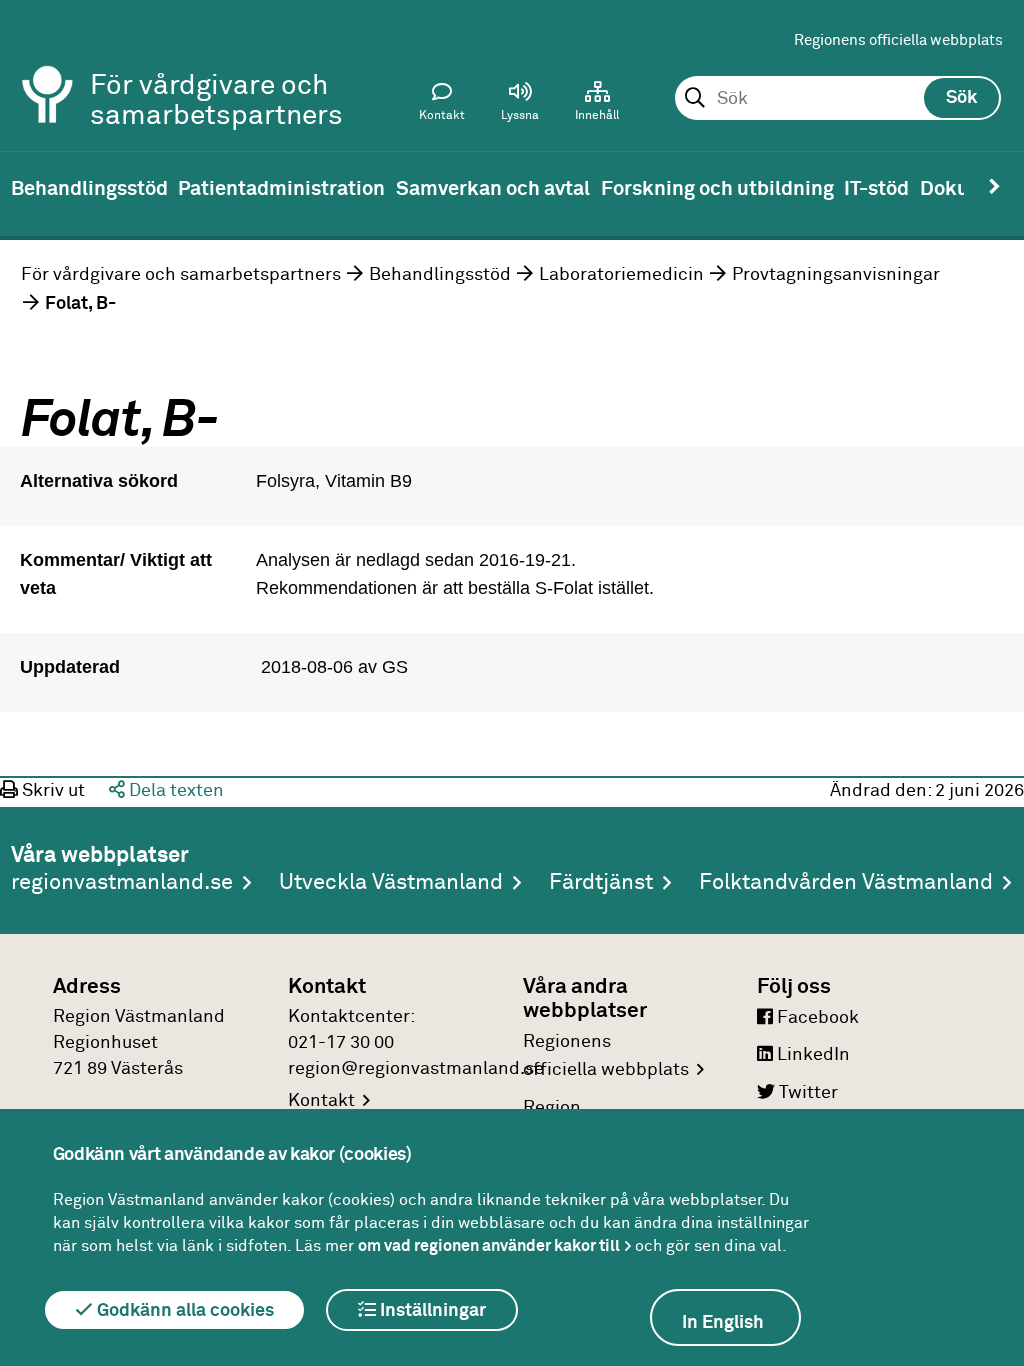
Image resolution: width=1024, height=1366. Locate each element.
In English (723, 1323)
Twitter (806, 1093)
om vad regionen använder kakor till (489, 1246)
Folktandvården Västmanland (846, 883)
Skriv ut (51, 791)
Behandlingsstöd (440, 275)
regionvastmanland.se (122, 883)
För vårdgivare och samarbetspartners (181, 275)
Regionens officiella (606, 1056)
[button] (520, 106)
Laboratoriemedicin (621, 275)
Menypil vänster (30, 187)
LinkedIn (811, 1055)
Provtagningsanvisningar (836, 275)
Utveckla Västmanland (391, 883)
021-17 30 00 (341, 1043)
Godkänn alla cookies (183, 1311)
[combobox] (837, 99)
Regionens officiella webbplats (898, 40)
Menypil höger (994, 187)
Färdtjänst (601, 883)
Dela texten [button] (174, 791)
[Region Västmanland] (48, 67)
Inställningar (431, 1311)
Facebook (816, 1018)
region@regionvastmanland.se (416, 1069)
